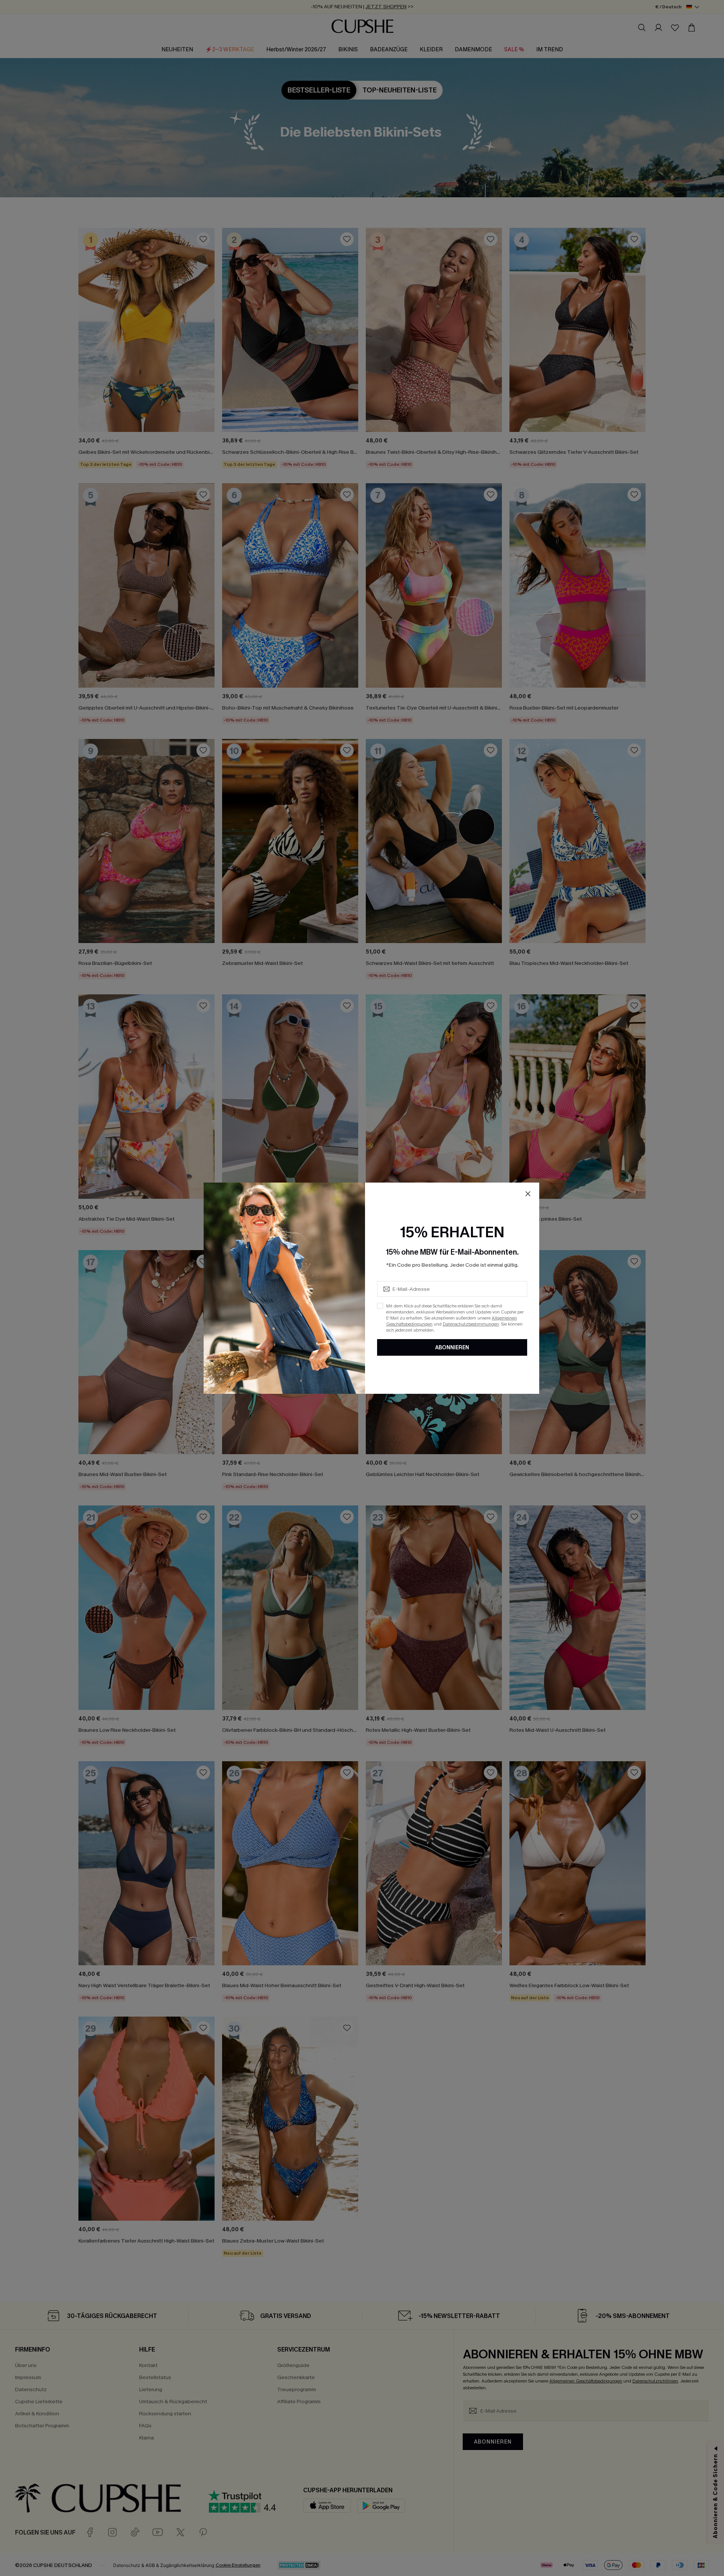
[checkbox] (380, 1306)
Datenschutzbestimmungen (471, 1324)
